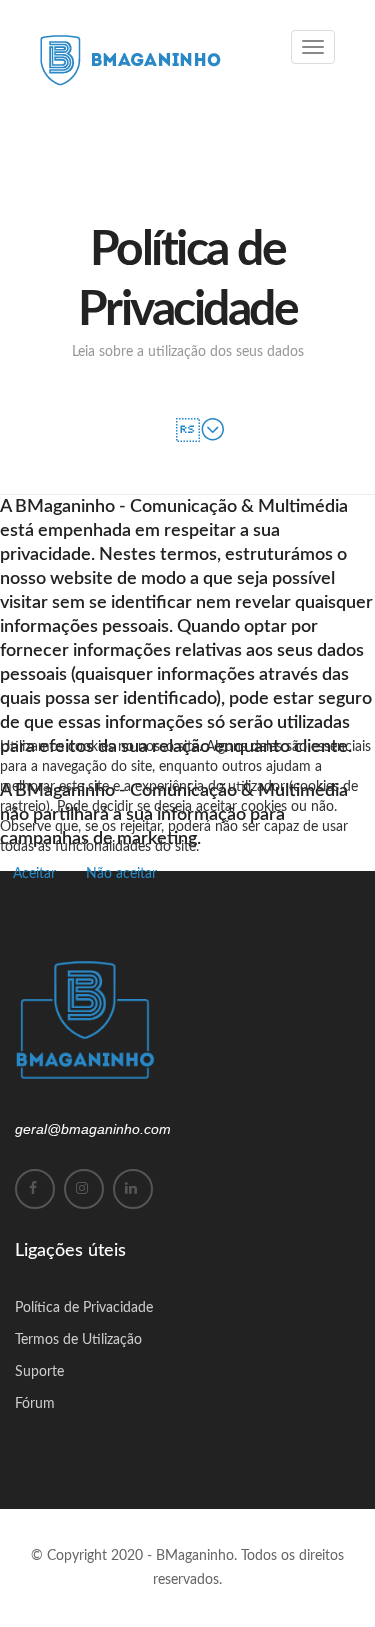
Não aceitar (121, 874)
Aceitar (34, 874)
